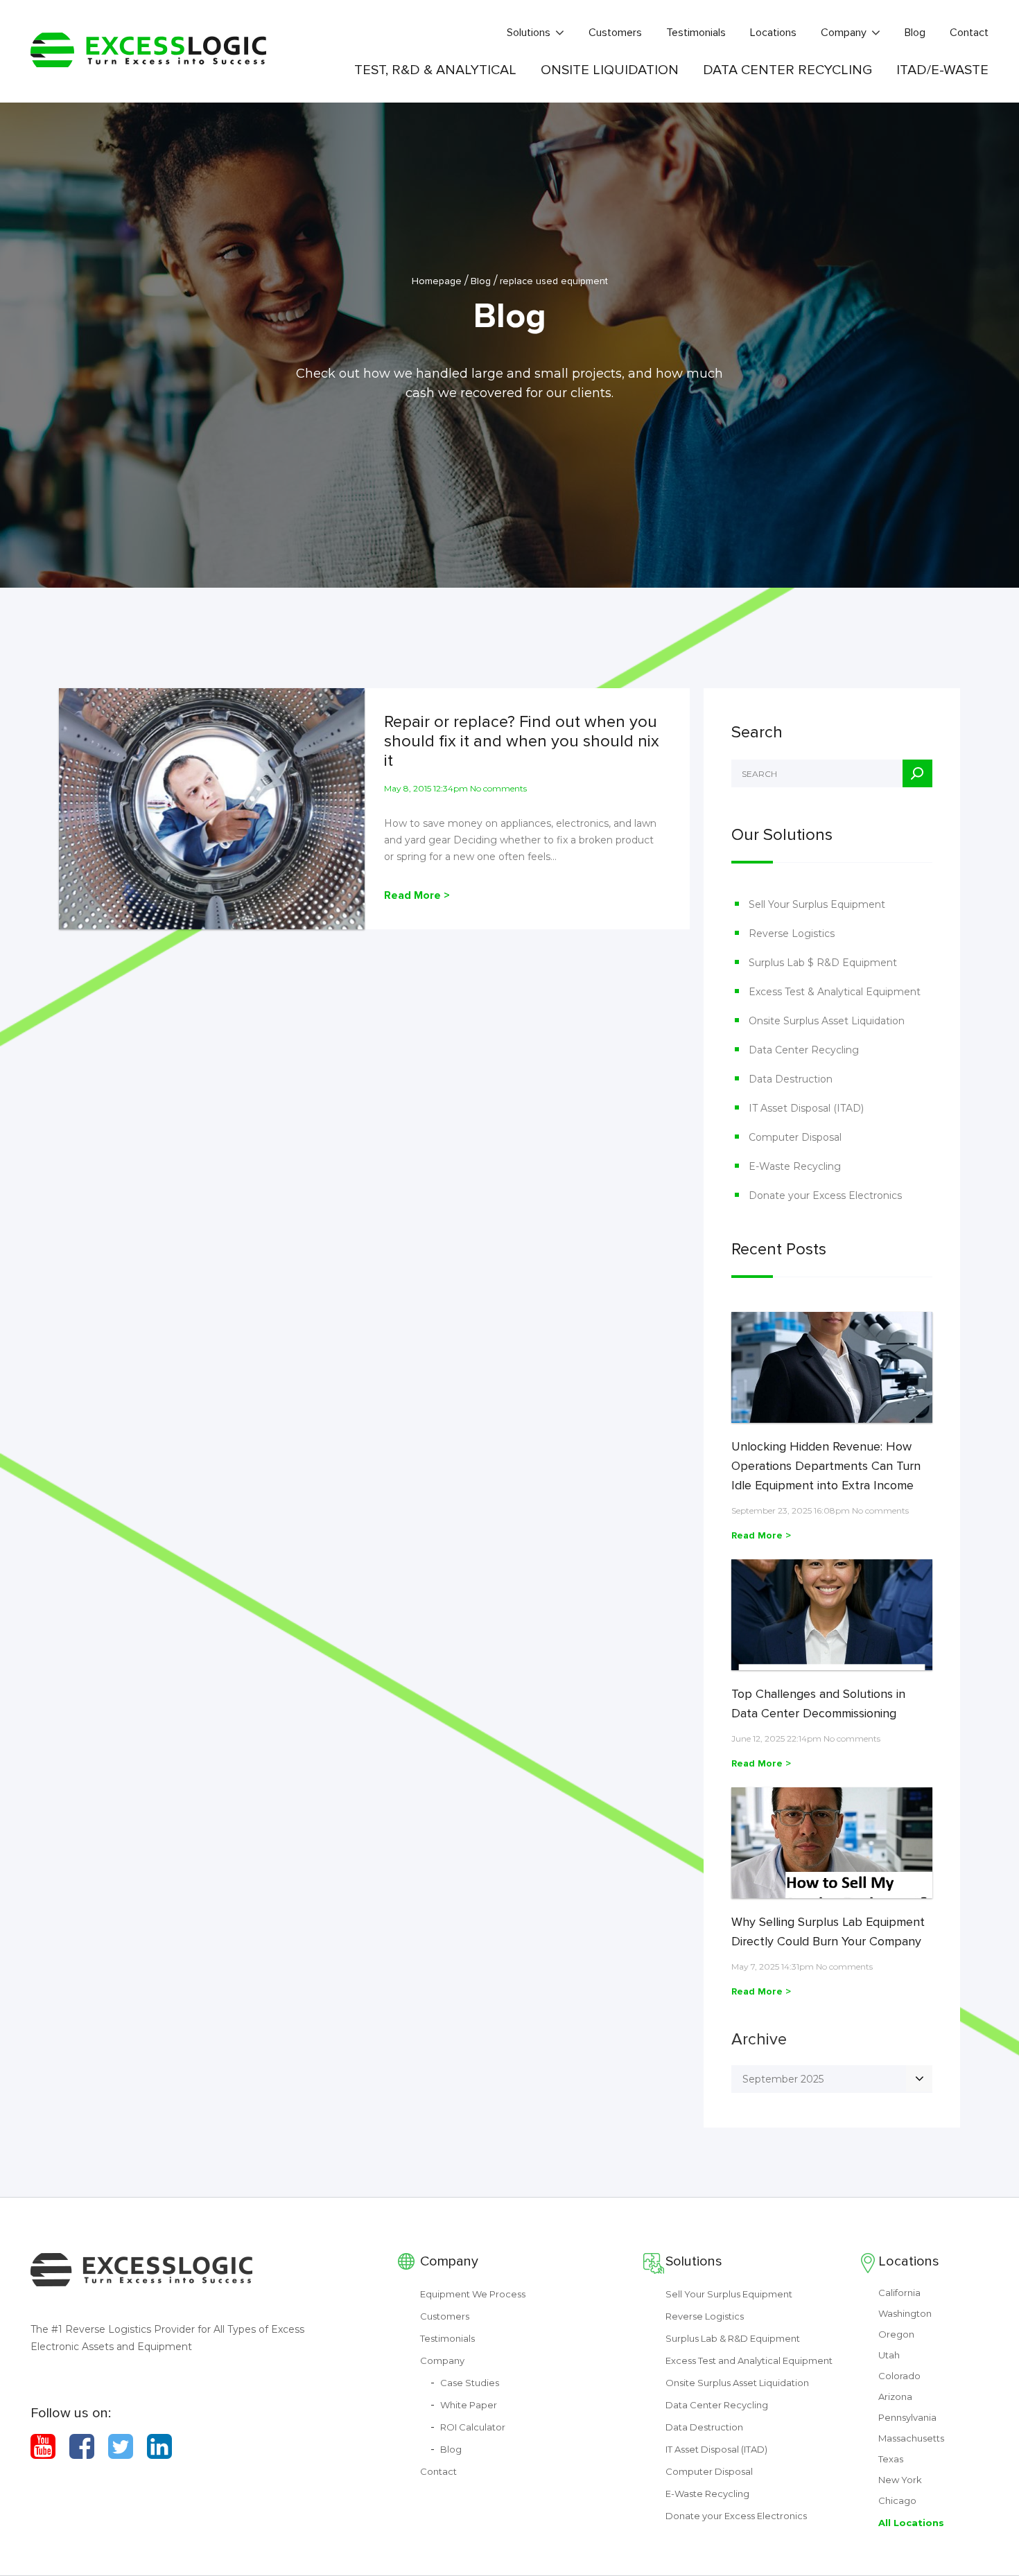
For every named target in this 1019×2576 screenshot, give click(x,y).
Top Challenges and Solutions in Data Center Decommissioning (818, 1703)
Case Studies (470, 2383)
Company (844, 33)
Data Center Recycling (804, 1050)
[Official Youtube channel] (43, 2446)
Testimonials (696, 33)
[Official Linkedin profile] (159, 2446)
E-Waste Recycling (795, 1166)
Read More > (417, 895)
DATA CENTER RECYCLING (787, 70)
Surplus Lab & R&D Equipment (733, 2338)
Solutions (529, 33)
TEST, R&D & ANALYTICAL (435, 70)
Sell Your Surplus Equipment (817, 904)
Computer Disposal (795, 1137)
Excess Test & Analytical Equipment (835, 992)
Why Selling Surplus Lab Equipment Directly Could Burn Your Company (828, 1931)
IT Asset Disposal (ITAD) (806, 1108)
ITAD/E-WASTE (942, 70)
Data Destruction (791, 1079)
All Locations (911, 2523)
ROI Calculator (473, 2427)
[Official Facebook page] (82, 2446)
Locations (773, 33)
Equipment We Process (473, 2294)
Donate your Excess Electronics (825, 1195)
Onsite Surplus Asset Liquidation (827, 1021)
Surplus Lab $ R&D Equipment (823, 963)
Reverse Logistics (792, 934)
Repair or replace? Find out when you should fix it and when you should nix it (522, 742)
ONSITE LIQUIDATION (610, 70)
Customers (615, 33)
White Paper (469, 2405)
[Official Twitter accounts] (121, 2446)
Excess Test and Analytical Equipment (749, 2360)
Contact (969, 33)
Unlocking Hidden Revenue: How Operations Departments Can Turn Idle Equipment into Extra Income (826, 1466)
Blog (915, 33)
